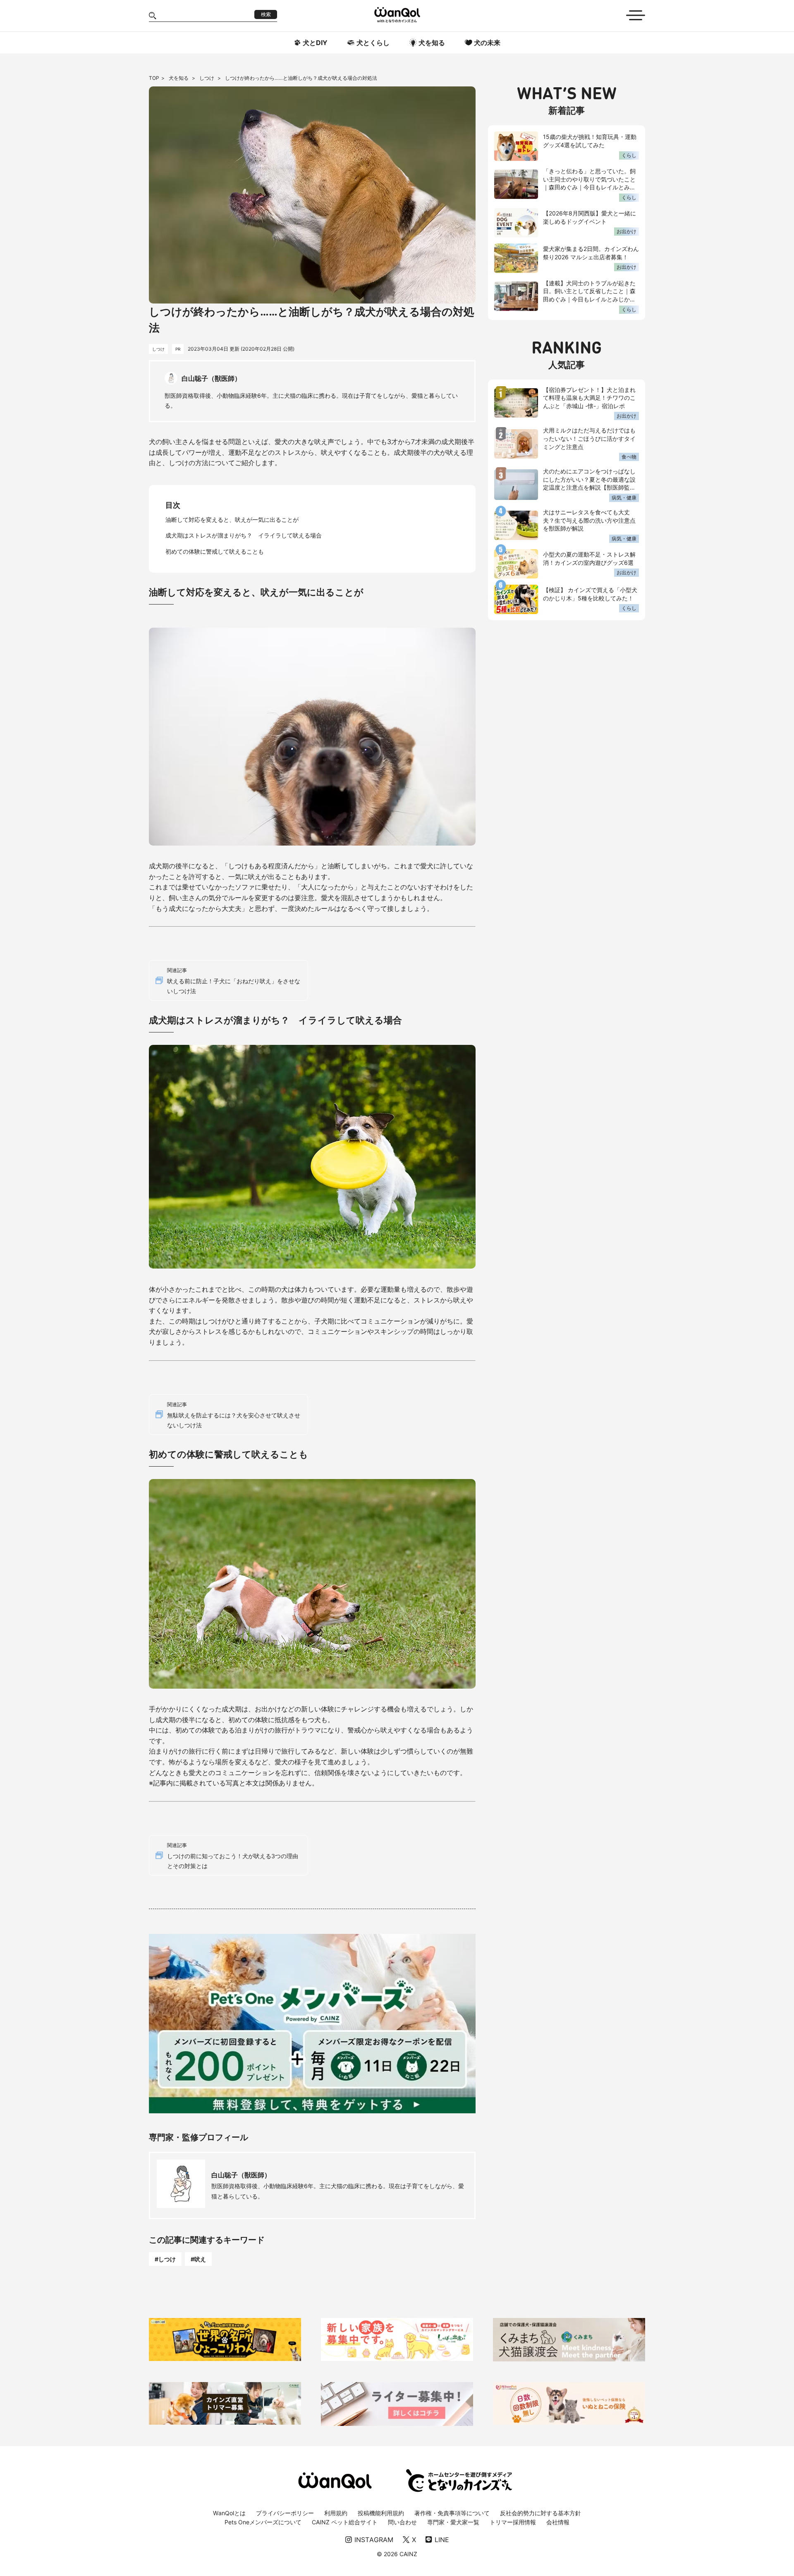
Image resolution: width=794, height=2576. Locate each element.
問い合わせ (402, 2522)
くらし (629, 155)
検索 (266, 14)
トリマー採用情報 (513, 2522)
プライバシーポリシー (285, 2513)
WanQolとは (229, 2513)
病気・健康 (624, 498)
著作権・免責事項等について (452, 2513)
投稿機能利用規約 (381, 2513)
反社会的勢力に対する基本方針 (540, 2513)
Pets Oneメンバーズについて (263, 2522)
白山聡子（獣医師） (241, 2175)
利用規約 (336, 2513)
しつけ (207, 78)
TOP (154, 78)
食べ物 (629, 457)
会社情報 (558, 2522)
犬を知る (179, 78)
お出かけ (627, 231)
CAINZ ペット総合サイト (345, 2522)
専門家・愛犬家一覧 (453, 2522)
